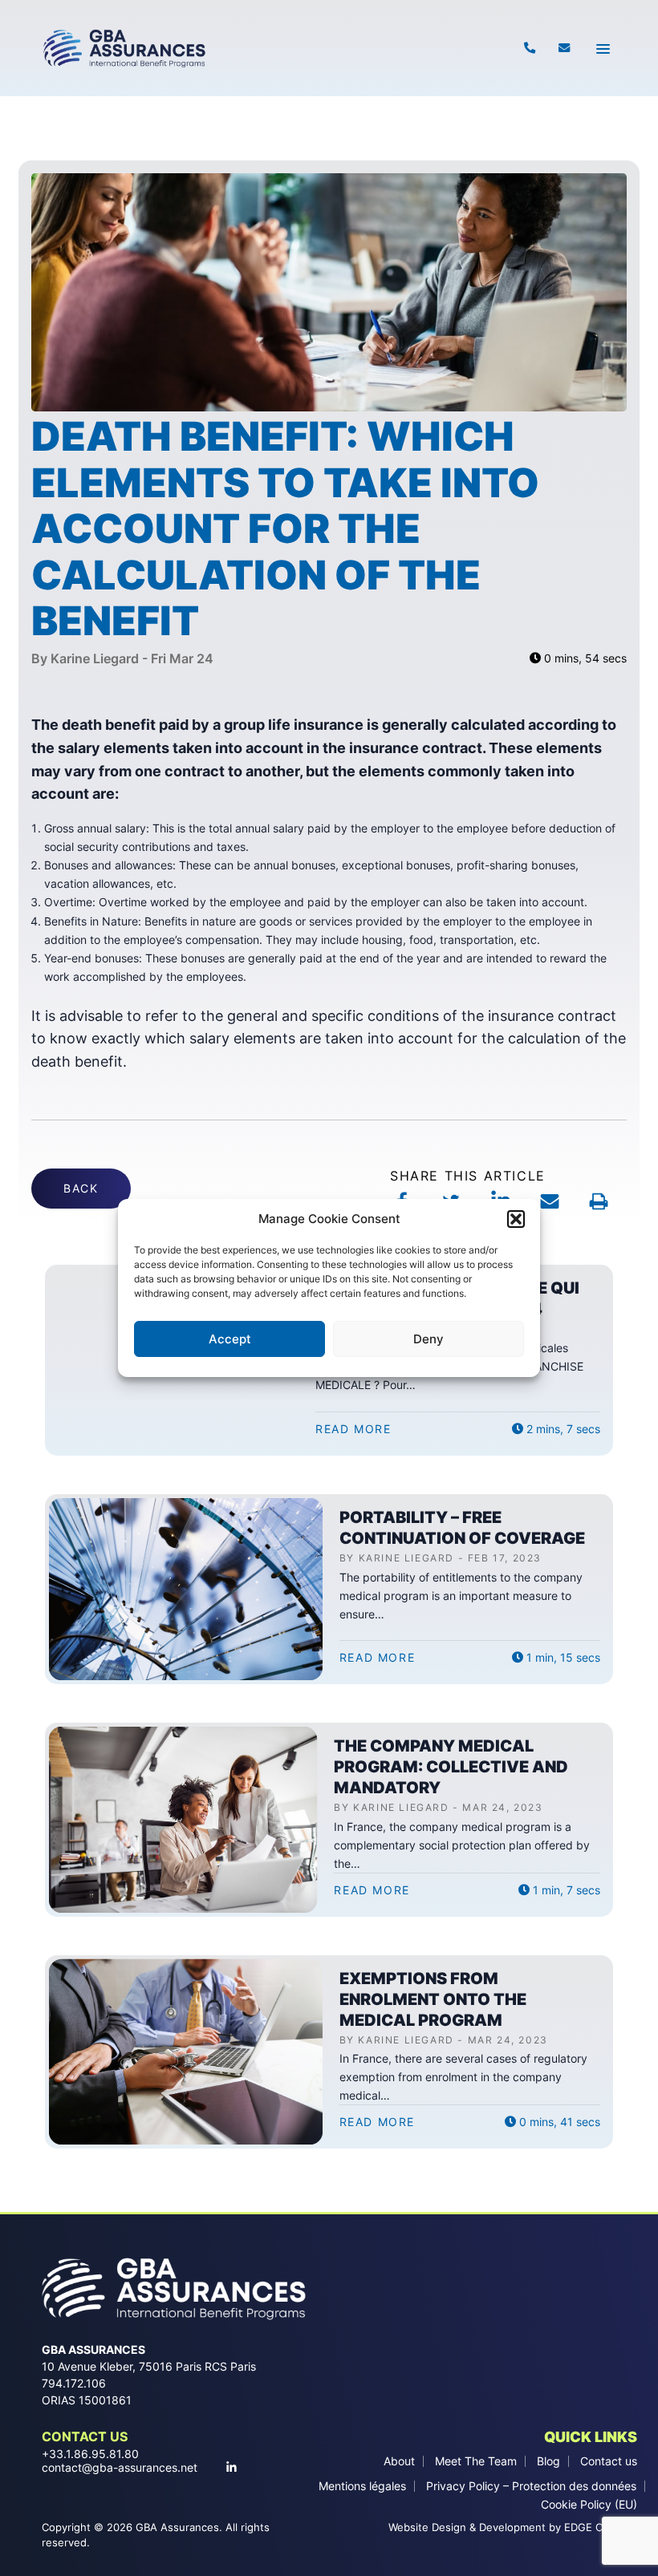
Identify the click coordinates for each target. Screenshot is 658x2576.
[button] (516, 1219)
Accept (230, 1339)
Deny (429, 1339)
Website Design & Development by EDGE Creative (513, 2527)
